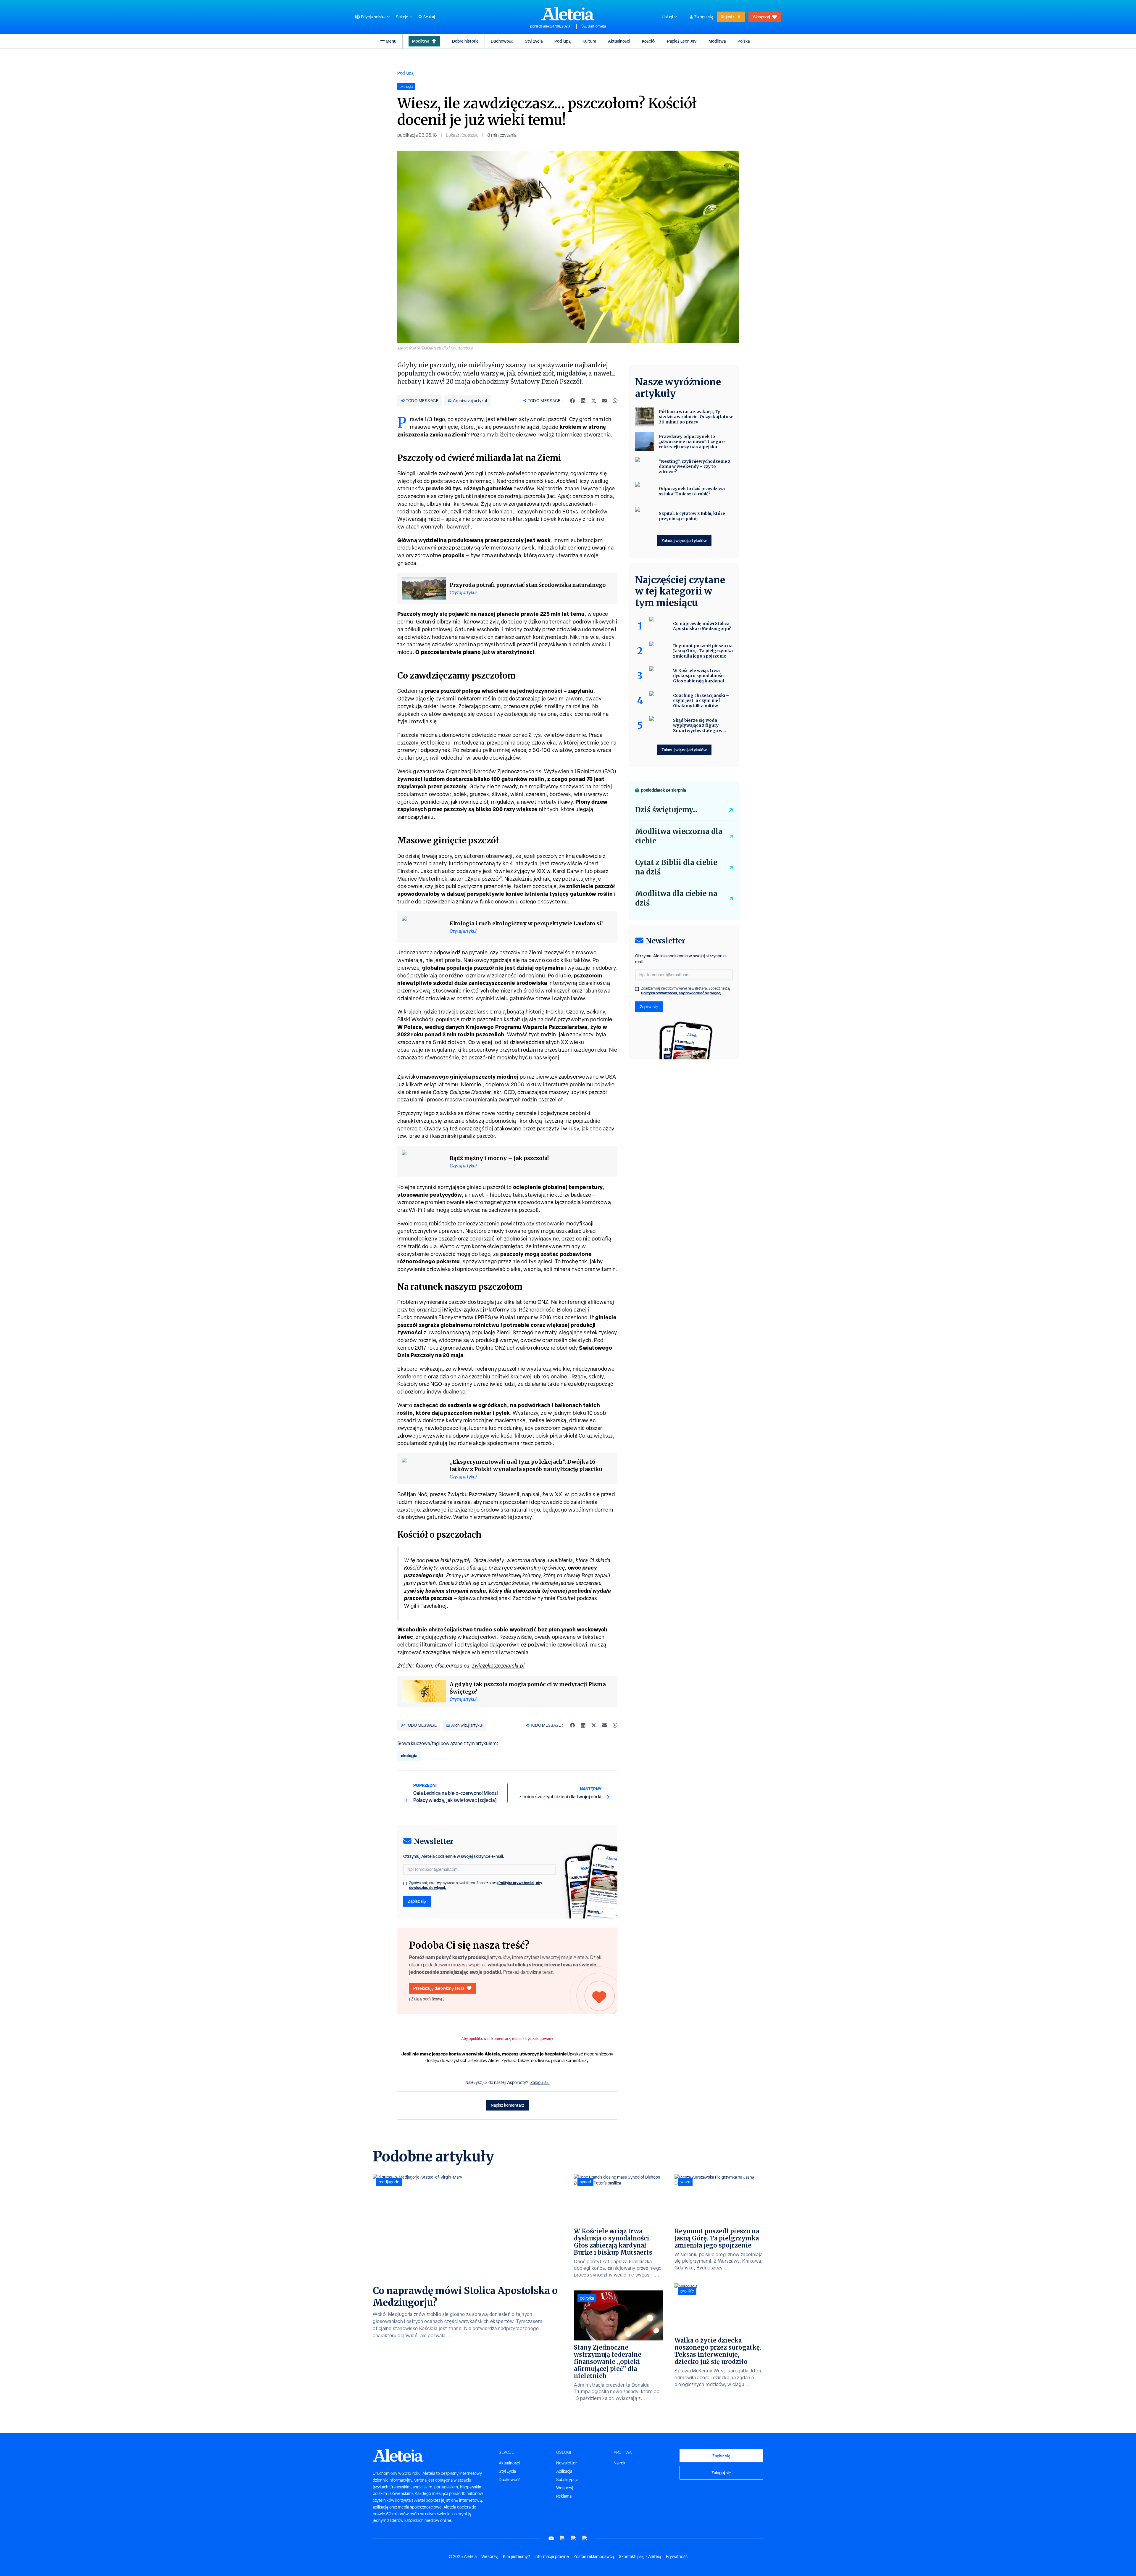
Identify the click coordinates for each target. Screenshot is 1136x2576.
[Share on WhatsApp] (615, 401)
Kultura (589, 41)
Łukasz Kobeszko (462, 135)
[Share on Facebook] (572, 401)
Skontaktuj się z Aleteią (640, 2556)
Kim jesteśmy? (516, 2556)
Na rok (619, 2463)
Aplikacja (564, 2471)
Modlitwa (421, 41)
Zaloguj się (704, 17)
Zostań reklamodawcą (594, 2556)
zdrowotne (428, 555)
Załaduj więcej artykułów (684, 541)
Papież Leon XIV (682, 41)
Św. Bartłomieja (594, 26)
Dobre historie (465, 41)
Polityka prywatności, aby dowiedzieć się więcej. (682, 993)
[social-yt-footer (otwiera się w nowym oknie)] (551, 2538)
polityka (587, 2298)
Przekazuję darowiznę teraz (439, 1988)
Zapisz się (417, 1901)
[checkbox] (405, 1884)
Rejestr (727, 17)
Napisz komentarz (508, 2105)
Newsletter (567, 2463)
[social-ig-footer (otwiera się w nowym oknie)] (585, 2538)
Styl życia (534, 41)
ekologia (409, 1756)
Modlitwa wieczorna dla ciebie (679, 836)
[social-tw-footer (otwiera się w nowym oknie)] (574, 2538)
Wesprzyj (761, 17)
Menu (391, 41)
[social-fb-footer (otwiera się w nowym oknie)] (562, 2538)
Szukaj (429, 17)
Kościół (649, 41)
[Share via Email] (604, 401)
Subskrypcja (567, 2480)
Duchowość (502, 41)
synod (585, 2182)
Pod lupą (563, 41)
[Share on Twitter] (594, 401)
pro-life (687, 2291)
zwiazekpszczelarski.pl (498, 1666)
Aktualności (619, 41)
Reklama (564, 2496)
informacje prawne (552, 2556)
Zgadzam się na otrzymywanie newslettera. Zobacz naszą (476, 1885)
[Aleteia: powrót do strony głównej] (568, 14)
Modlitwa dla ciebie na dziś (676, 898)
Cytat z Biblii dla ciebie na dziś (676, 867)
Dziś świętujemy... (666, 810)
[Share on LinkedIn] (583, 401)
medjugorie (389, 2182)
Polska (744, 41)
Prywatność (677, 2556)
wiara (685, 2182)
